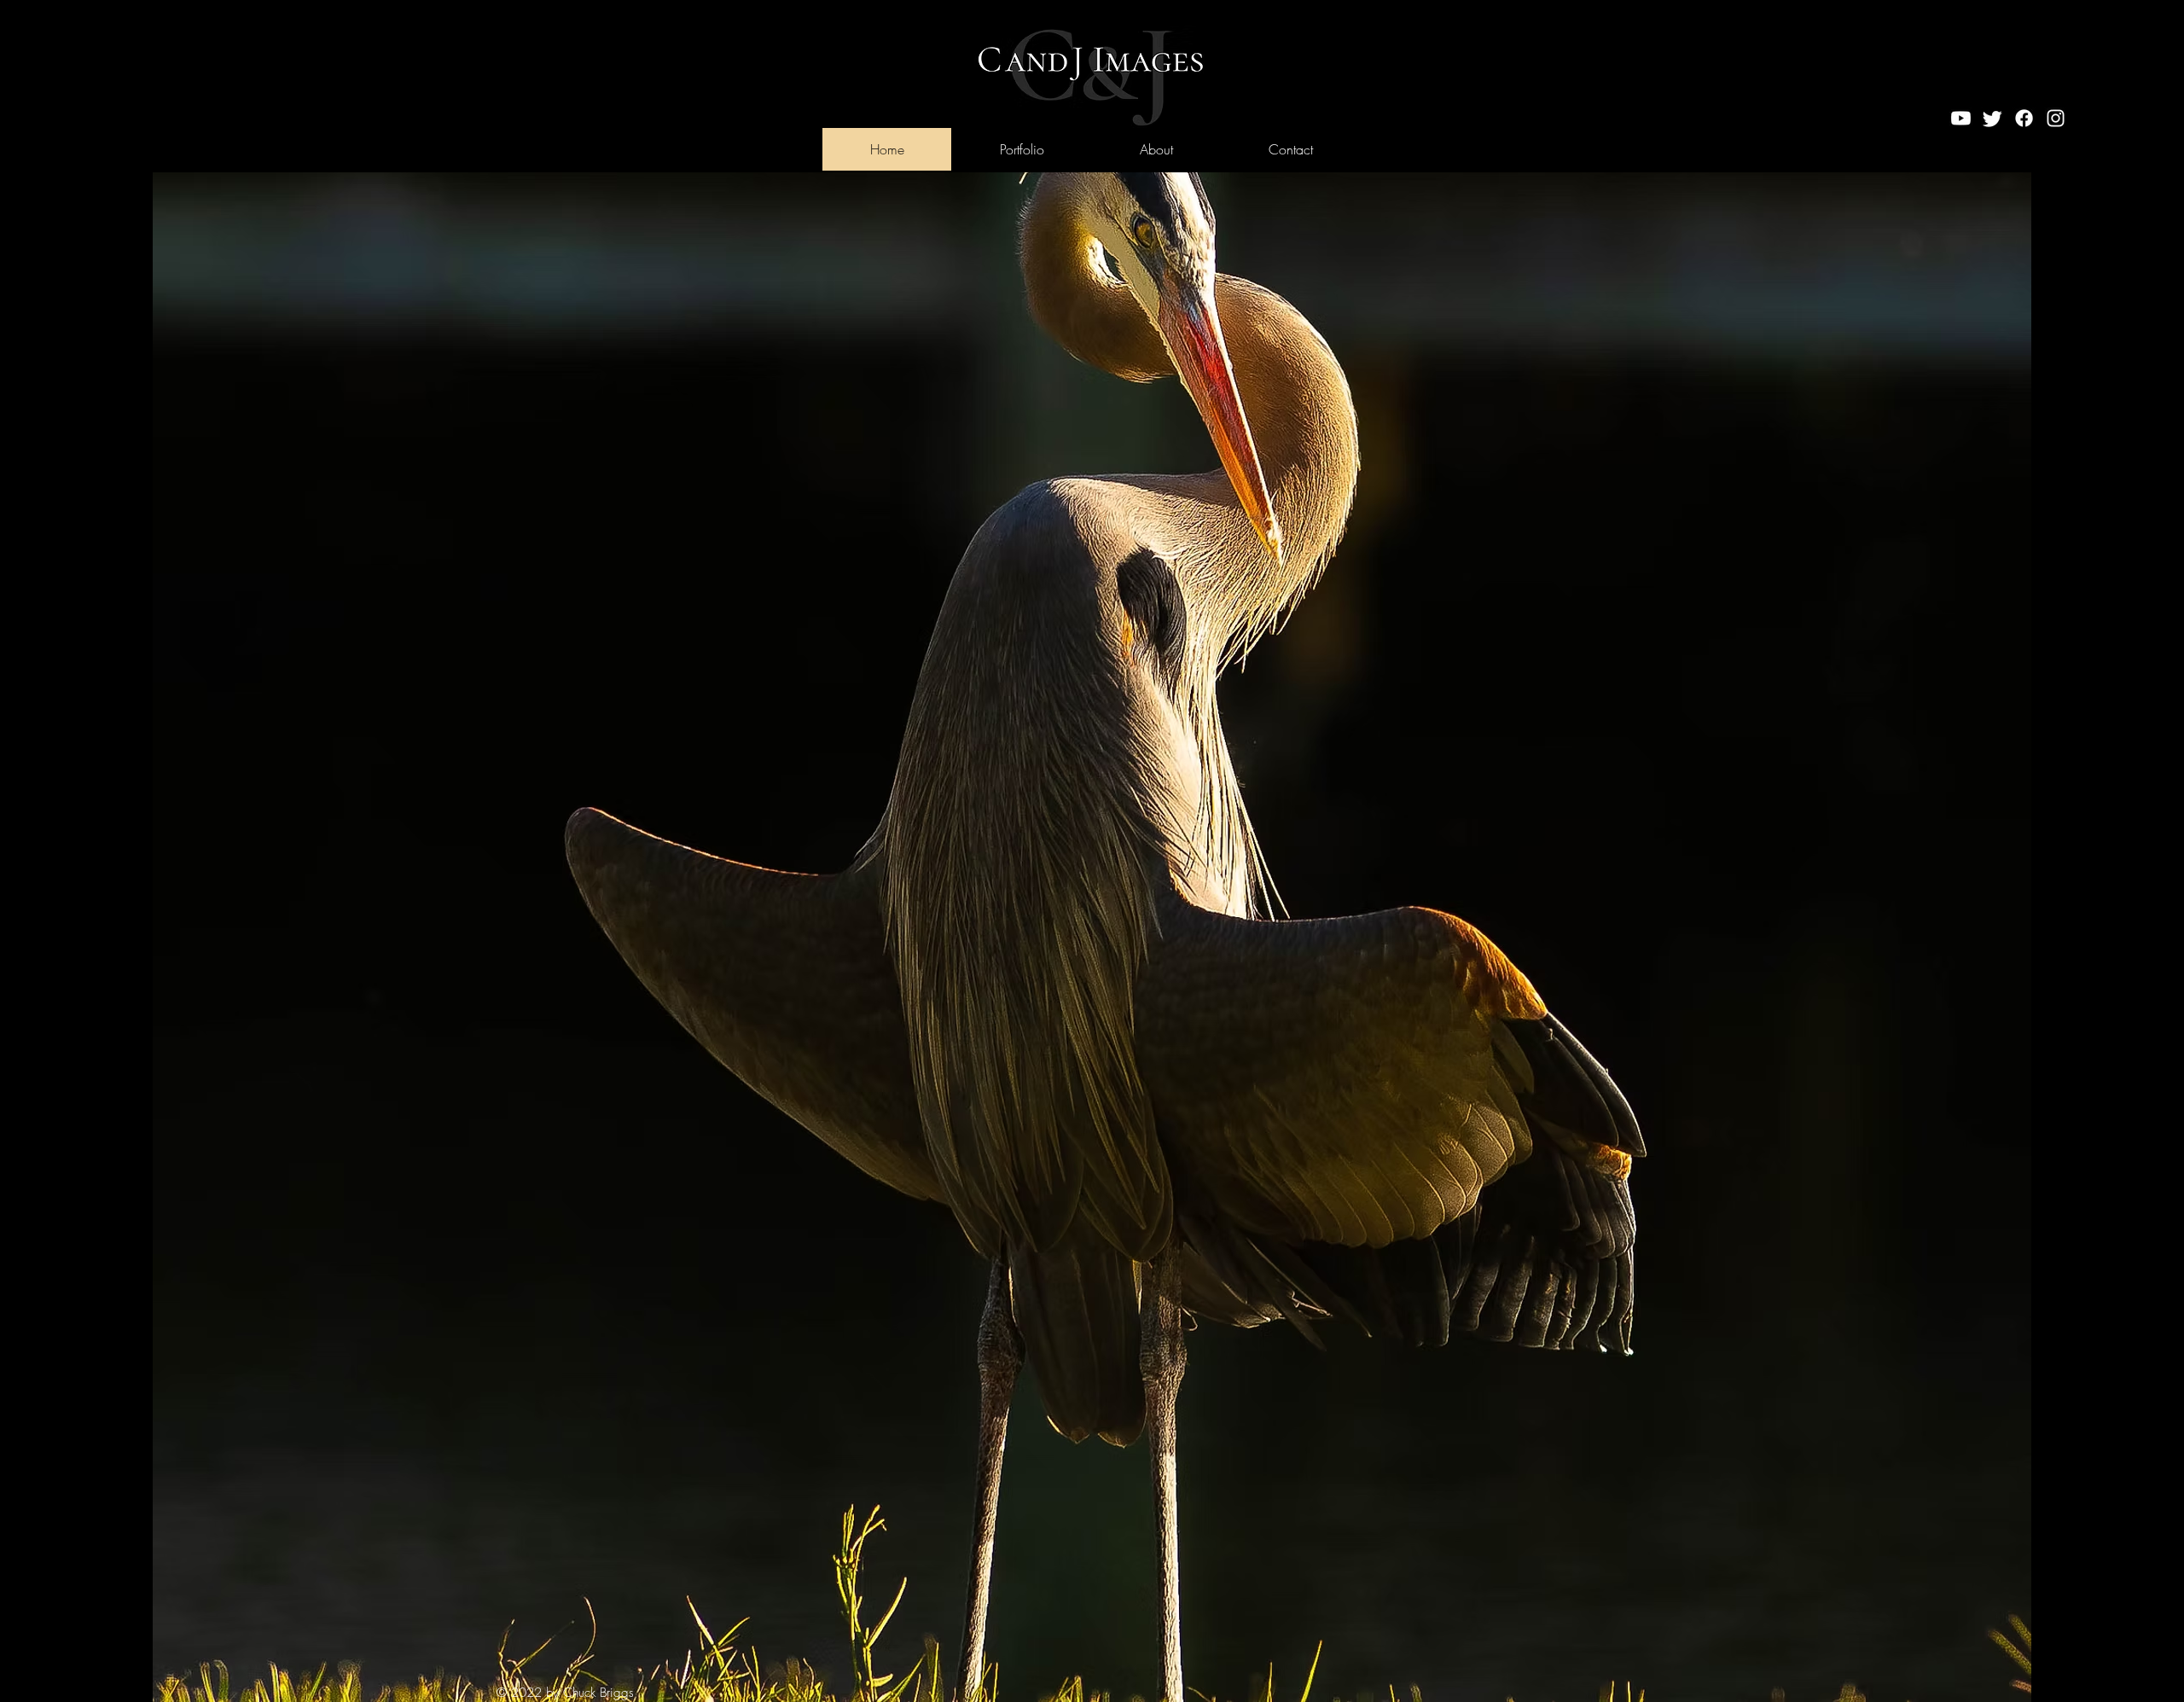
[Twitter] (1992, 118)
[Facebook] (2024, 118)
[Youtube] (1961, 118)
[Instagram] (2056, 118)
